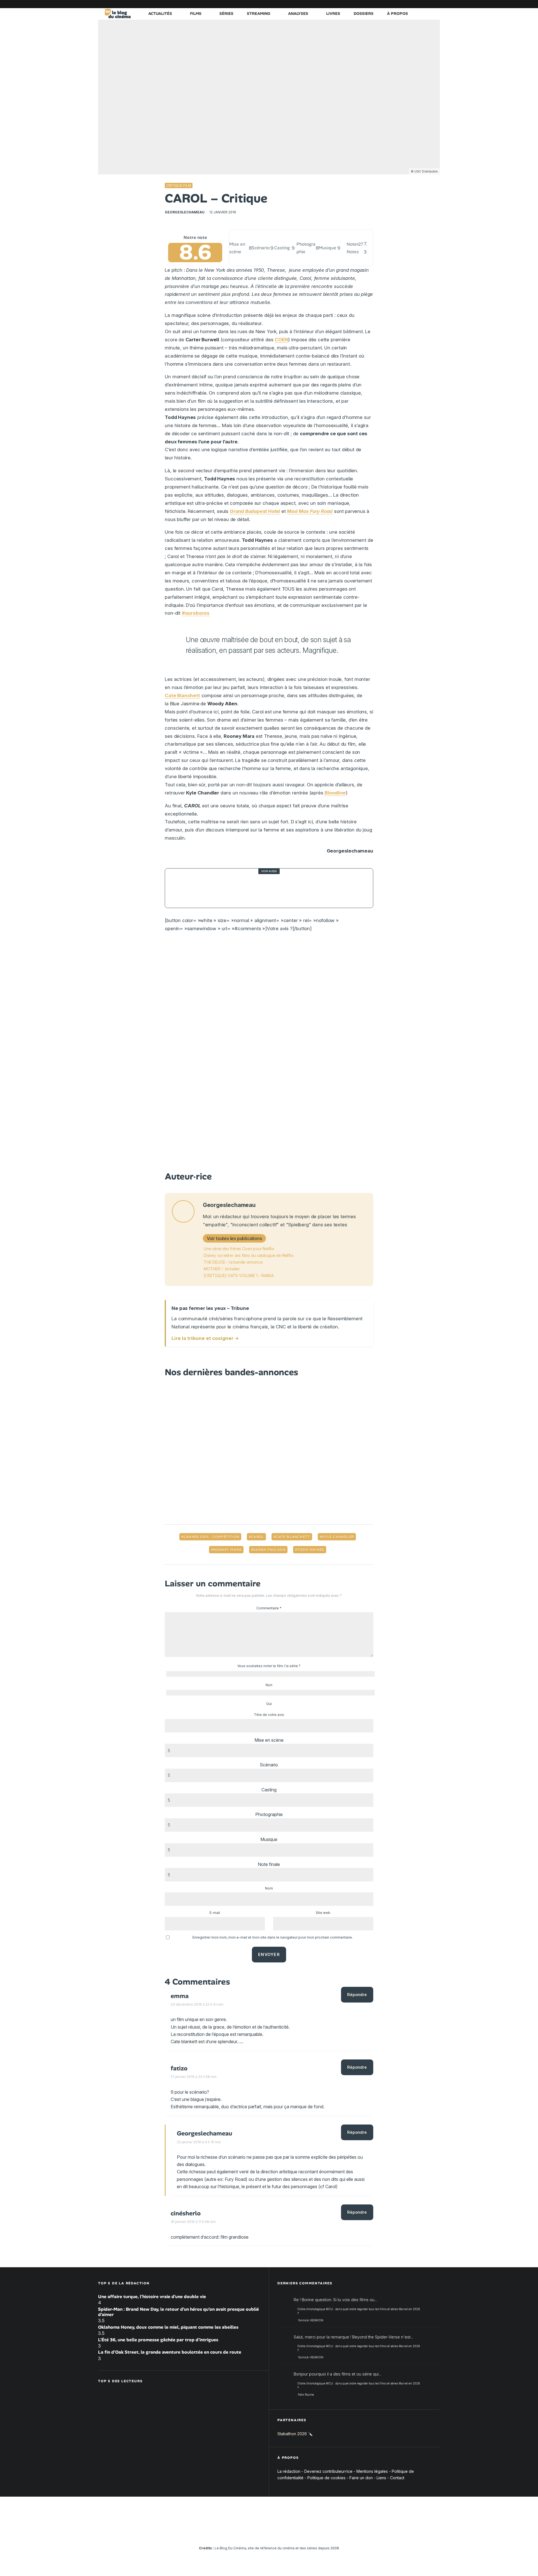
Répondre (357, 1995)
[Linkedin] (402, 4)
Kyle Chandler (338, 1537)
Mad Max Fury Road (310, 511)
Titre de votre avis (269, 1715)
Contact (397, 2478)
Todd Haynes (311, 1550)
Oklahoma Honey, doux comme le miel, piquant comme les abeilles (168, 2327)
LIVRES (333, 13)
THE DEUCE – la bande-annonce (233, 1262)
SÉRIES (226, 13)
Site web (323, 1913)
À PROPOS (397, 13)
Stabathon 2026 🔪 (295, 2434)
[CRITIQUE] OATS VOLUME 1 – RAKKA (239, 1276)
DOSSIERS (364, 13)
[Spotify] (427, 4)
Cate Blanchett (182, 695)
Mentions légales (372, 2471)
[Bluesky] (411, 4)
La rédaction (289, 2471)
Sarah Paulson (269, 1550)
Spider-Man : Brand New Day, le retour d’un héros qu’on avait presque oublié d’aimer (178, 2312)
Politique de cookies (326, 2478)
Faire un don (361, 2478)
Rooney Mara (227, 1550)
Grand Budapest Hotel (255, 511)
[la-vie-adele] (185, 888)
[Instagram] (385, 4)
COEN (281, 340)
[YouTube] (394, 4)
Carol (258, 1537)
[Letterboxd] (419, 4)
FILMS (196, 13)
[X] (377, 4)
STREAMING (258, 13)
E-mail (215, 1913)
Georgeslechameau (185, 212)
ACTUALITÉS (160, 13)
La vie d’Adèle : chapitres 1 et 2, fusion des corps (268, 888)
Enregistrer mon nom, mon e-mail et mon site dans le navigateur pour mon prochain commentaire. (273, 1937)
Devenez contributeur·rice (328, 2471)
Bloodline (335, 793)
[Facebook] (368, 4)
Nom (269, 1888)
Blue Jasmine (185, 704)
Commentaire (269, 1608)
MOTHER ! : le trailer (222, 1269)
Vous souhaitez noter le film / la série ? (269, 1666)
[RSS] (436, 4)
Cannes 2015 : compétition (211, 1537)
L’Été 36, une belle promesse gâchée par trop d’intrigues (158, 2340)
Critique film (179, 186)
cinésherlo (186, 2213)
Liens (381, 2478)
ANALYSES (298, 13)
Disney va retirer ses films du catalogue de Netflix (249, 1255)
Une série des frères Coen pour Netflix (239, 1249)
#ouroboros (196, 613)
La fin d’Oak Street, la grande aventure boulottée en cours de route (170, 2352)
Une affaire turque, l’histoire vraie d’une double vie (152, 2297)
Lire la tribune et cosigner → (205, 1338)
